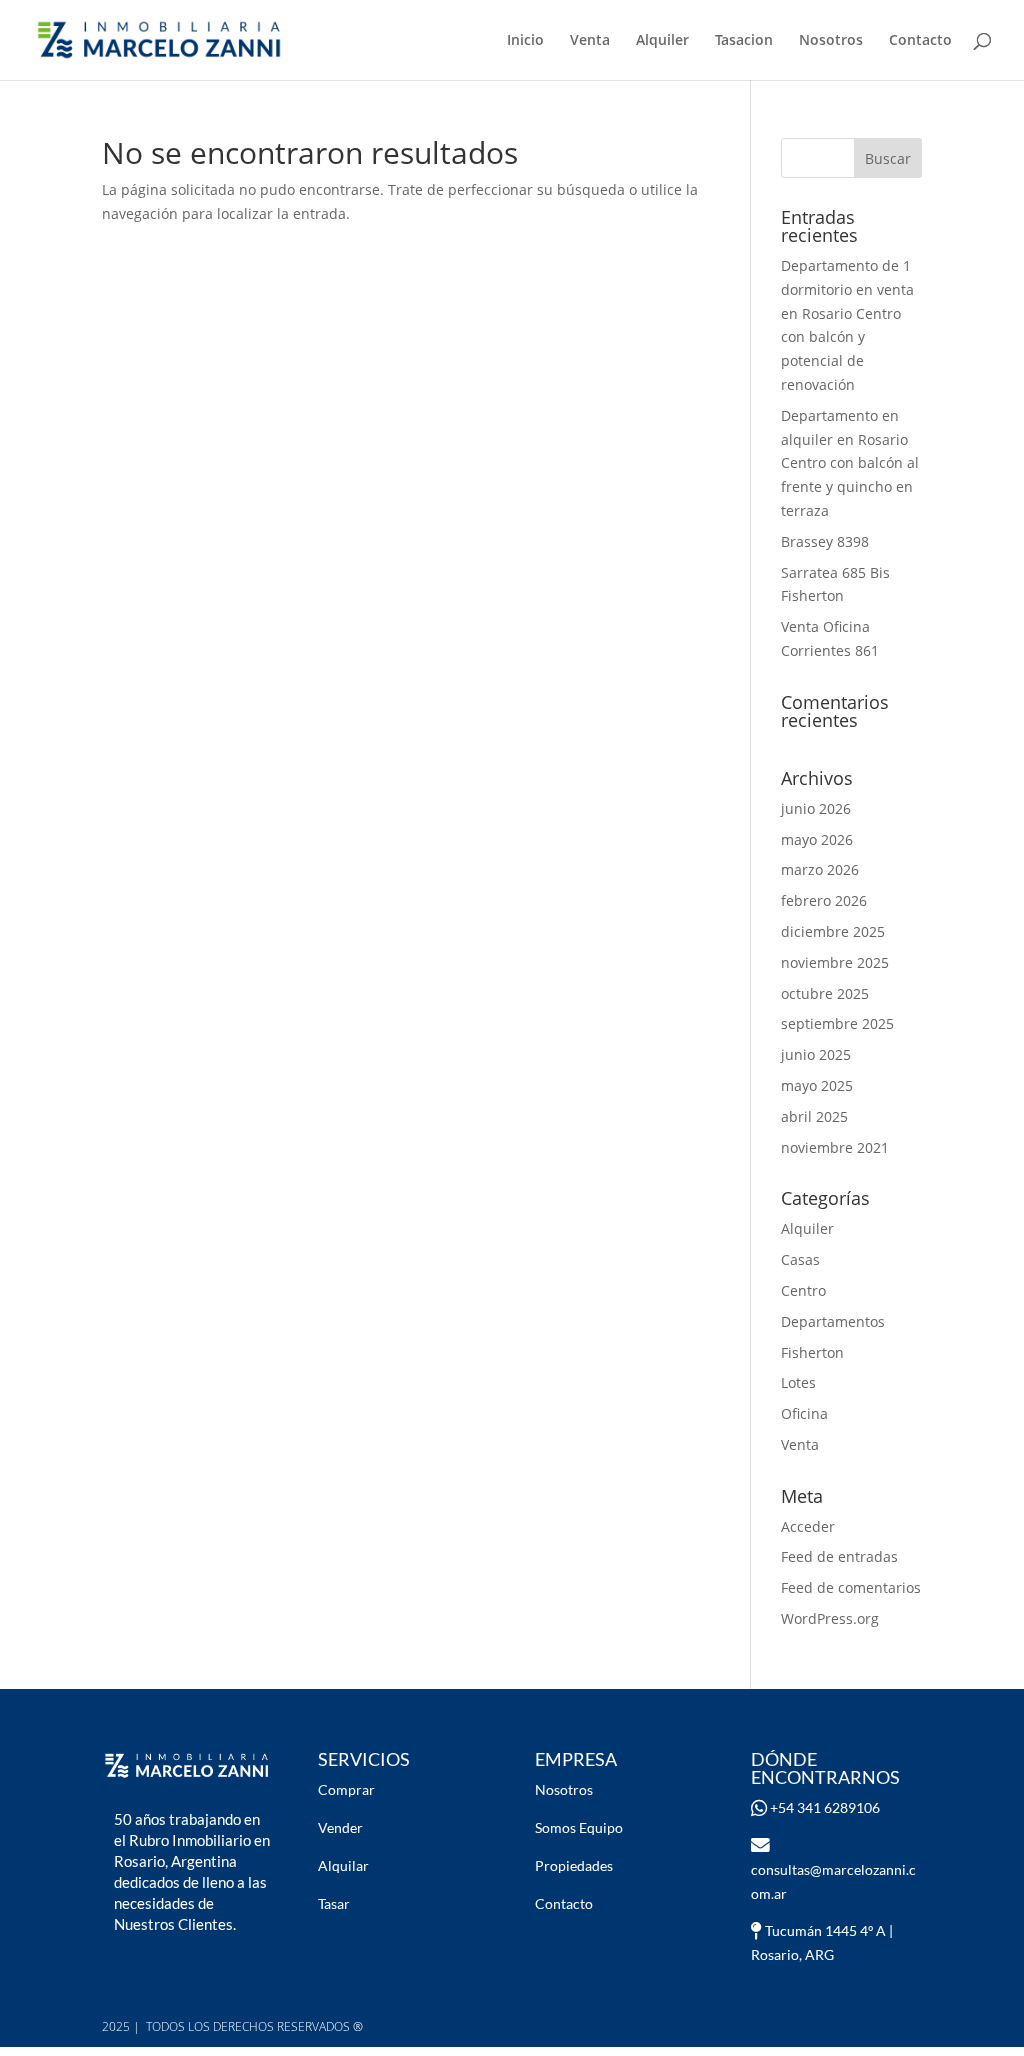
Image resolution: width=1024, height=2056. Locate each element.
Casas (800, 1259)
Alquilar (343, 1865)
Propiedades (574, 1865)
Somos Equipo (579, 1827)
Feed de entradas (839, 1556)
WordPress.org (830, 1618)
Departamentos (833, 1321)
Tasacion (744, 41)
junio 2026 (816, 808)
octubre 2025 (825, 993)
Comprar (346, 1789)
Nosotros (831, 41)
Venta (590, 41)
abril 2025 (814, 1116)
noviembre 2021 (835, 1147)
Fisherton (812, 1352)
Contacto (920, 41)
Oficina (804, 1413)
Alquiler (662, 41)
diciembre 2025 (833, 931)
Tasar (334, 1903)
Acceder (808, 1526)
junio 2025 (816, 1054)
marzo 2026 (820, 869)
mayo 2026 (817, 839)
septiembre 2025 (837, 1023)
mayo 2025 (817, 1085)
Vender (340, 1827)
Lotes (798, 1382)
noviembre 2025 (835, 962)
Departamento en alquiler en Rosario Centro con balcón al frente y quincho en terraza (850, 463)
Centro (803, 1290)
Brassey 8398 (825, 541)
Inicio (525, 41)
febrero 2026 (824, 900)
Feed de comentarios (851, 1587)
